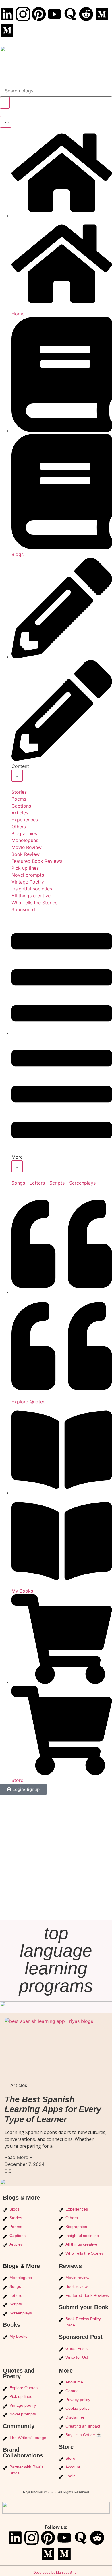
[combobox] (56, 91)
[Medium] (102, 14)
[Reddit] (86, 14)
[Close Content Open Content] (17, 776)
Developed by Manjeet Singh (56, 2573)
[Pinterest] (39, 14)
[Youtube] (55, 14)
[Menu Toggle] (6, 122)
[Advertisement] (56, 1861)
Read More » (18, 2157)
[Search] (5, 103)
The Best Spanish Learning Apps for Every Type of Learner (53, 2109)
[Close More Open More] (17, 1166)
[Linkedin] (7, 14)
